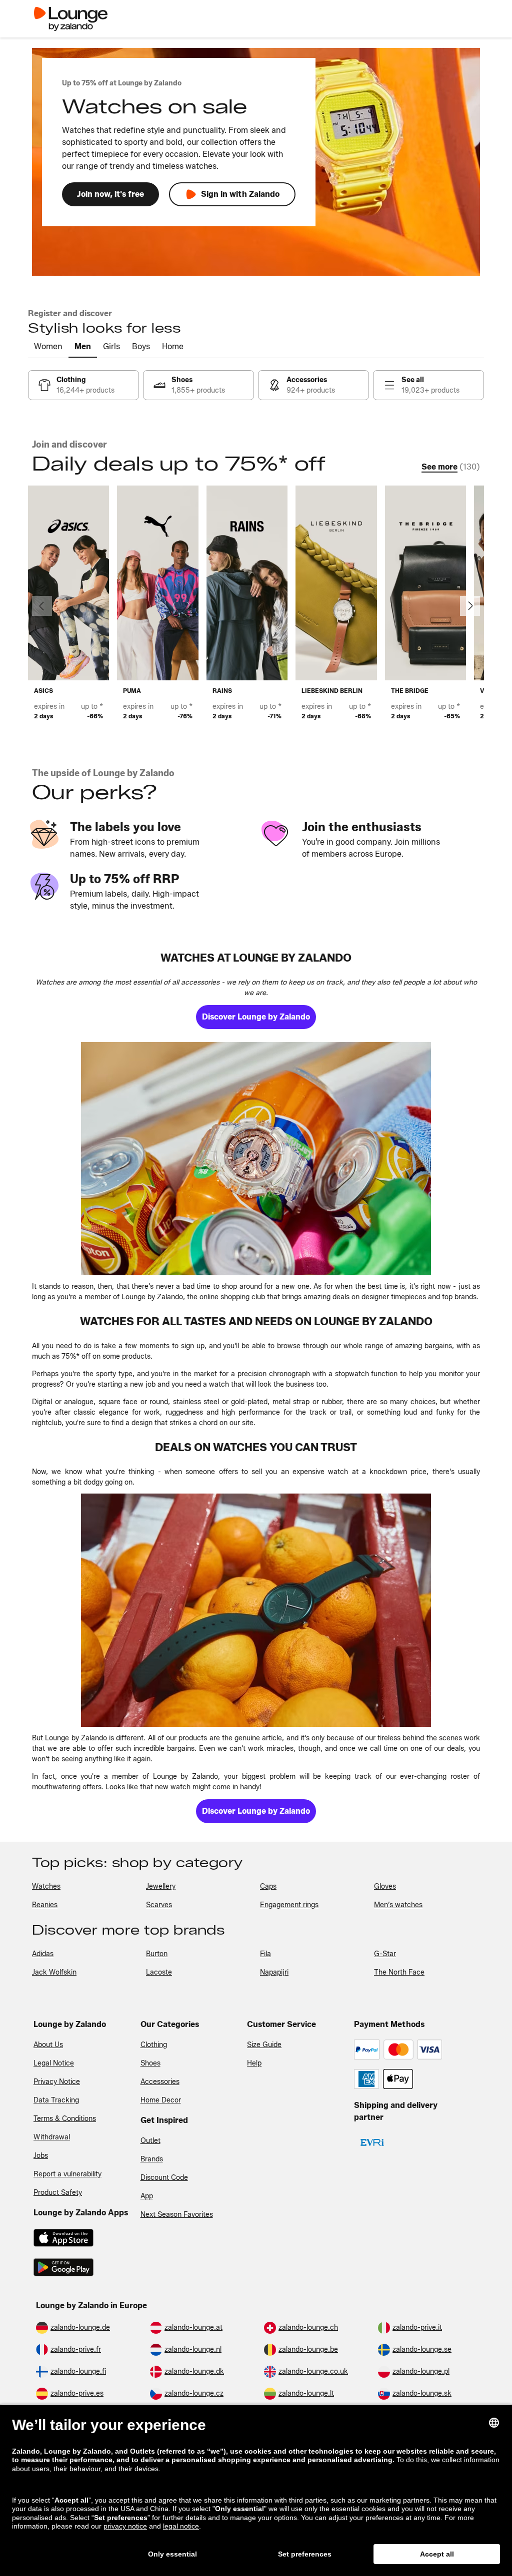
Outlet (150, 2141)
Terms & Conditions (65, 2119)
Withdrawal (52, 2137)
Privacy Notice (57, 2082)
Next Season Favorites (177, 2215)
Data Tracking (56, 2100)
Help (254, 2063)
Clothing (154, 2045)
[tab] (48, 347)
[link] (83, 385)
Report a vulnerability (67, 2174)
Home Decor (161, 2100)
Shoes (150, 2063)
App (147, 2196)
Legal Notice (54, 2063)
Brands (152, 2159)
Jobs (41, 2156)
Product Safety (58, 2193)
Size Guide (264, 2045)
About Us (48, 2045)
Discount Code (164, 2178)
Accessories (160, 2082)
